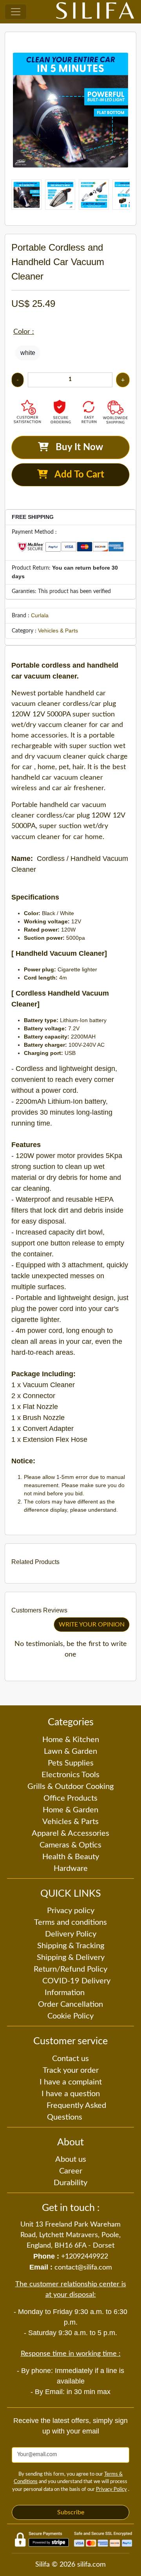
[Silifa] (95, 12)
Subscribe (71, 2512)
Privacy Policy (111, 2490)
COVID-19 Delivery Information (76, 1987)
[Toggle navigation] (16, 12)
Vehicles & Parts (58, 631)
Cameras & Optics (70, 1845)
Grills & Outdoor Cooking (70, 1787)
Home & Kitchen (71, 1740)
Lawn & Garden (70, 1751)
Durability (70, 2183)
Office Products (70, 1798)
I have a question (71, 2094)
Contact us (70, 2059)
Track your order (71, 2070)
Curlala (40, 615)
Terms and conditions (70, 1922)
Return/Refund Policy (70, 1969)
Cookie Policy (70, 2016)
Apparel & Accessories (70, 1833)
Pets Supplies (71, 1763)
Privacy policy (71, 1911)
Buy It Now (76, 447)
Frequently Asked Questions (76, 2111)
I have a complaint (71, 2082)
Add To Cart (76, 475)
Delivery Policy (71, 1934)
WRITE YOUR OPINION (92, 1625)
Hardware (71, 1869)
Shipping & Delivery (71, 1958)
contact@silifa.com (83, 2268)
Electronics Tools (70, 1775)
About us (71, 2159)
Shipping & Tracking (71, 1946)
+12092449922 (85, 2257)
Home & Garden (70, 1810)
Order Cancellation (70, 2004)
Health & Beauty (71, 1857)
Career (71, 2171)
